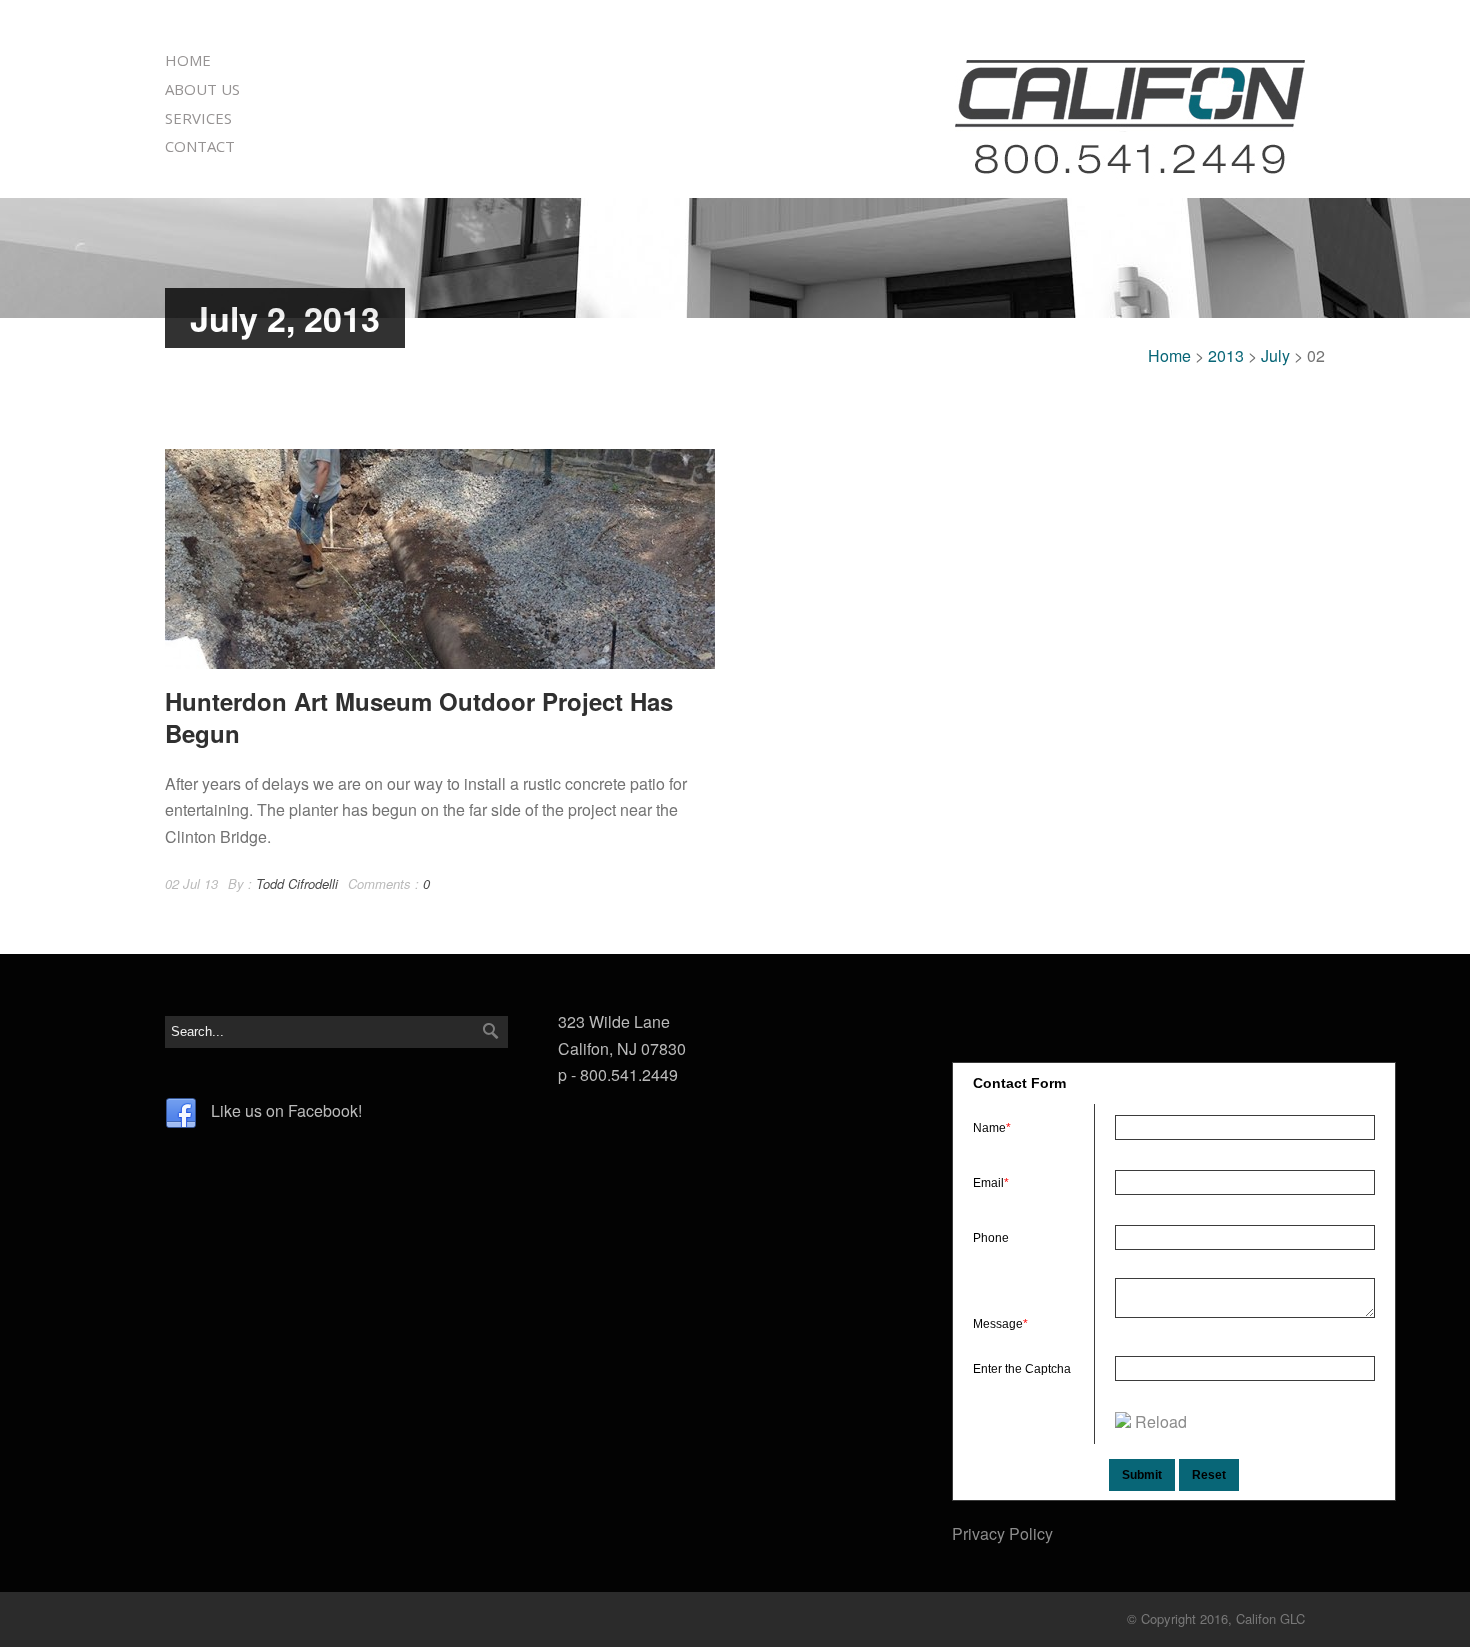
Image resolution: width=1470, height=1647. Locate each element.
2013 (1226, 355)
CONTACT (200, 146)
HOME (188, 60)
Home (1169, 355)
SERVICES (198, 118)
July (1275, 355)
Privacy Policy (1002, 1533)
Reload (1161, 1421)
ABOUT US (202, 89)
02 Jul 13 (191, 883)
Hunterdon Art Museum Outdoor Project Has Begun (419, 716)
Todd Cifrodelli (297, 883)
